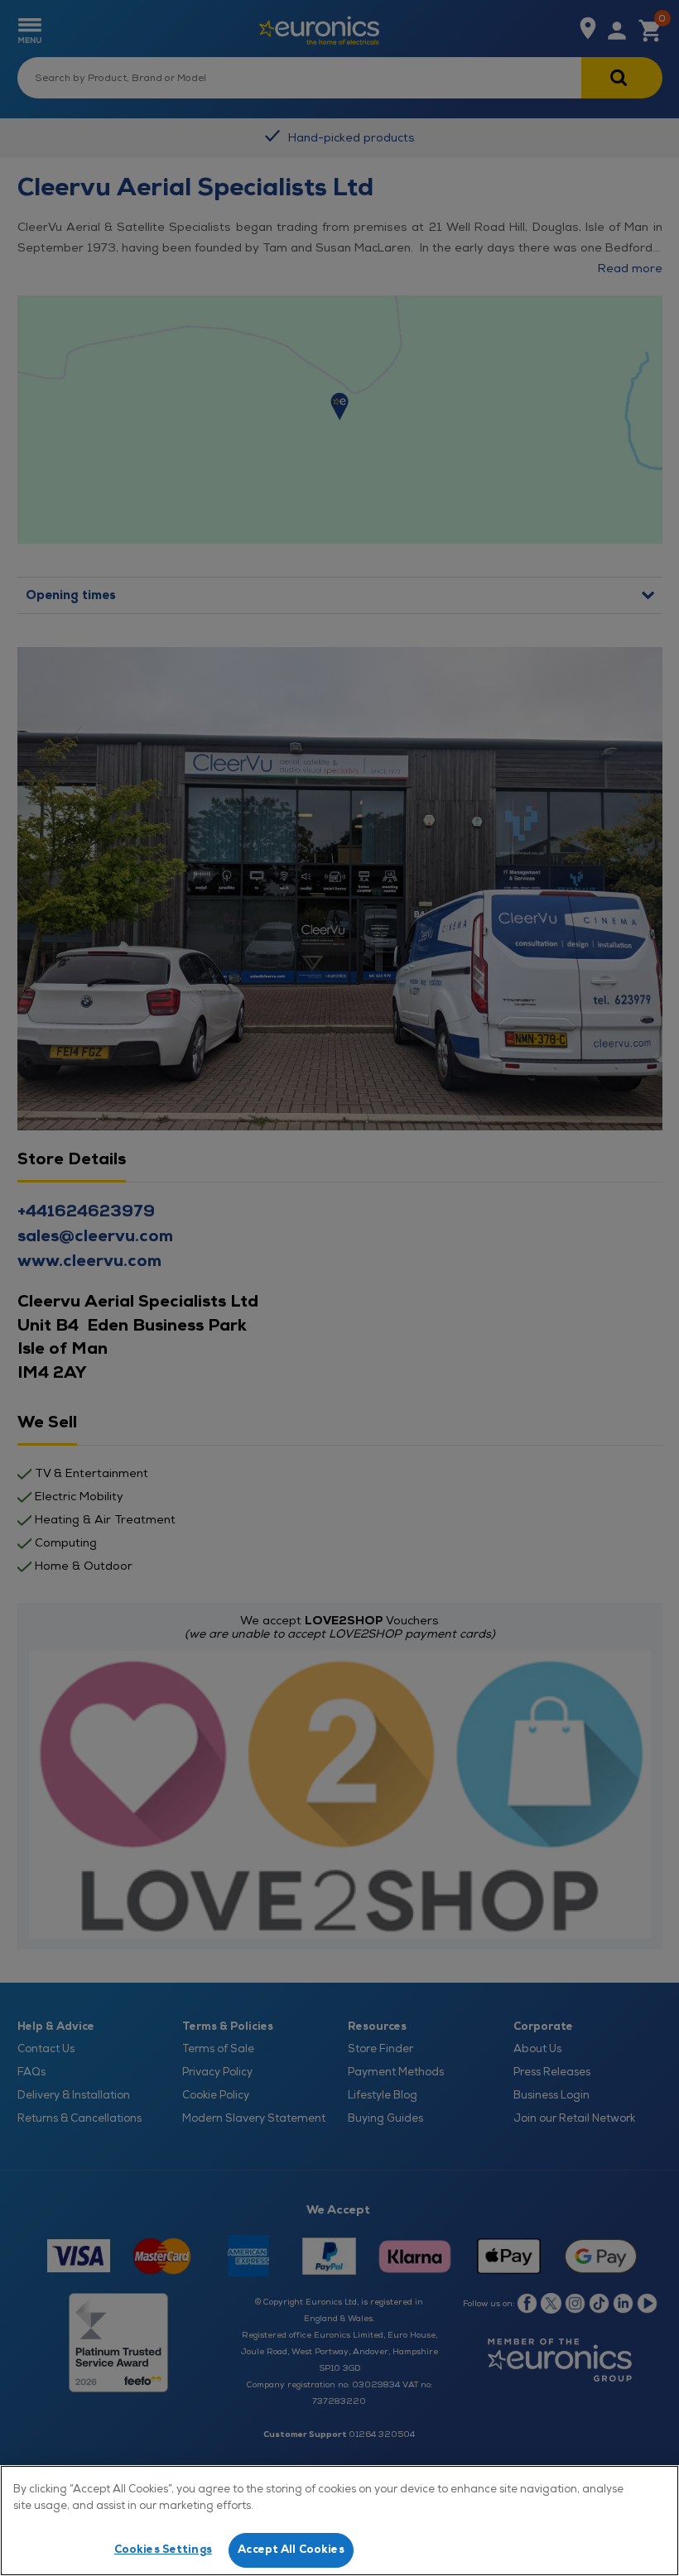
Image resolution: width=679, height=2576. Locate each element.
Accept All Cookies (291, 2550)
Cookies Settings (163, 2550)
